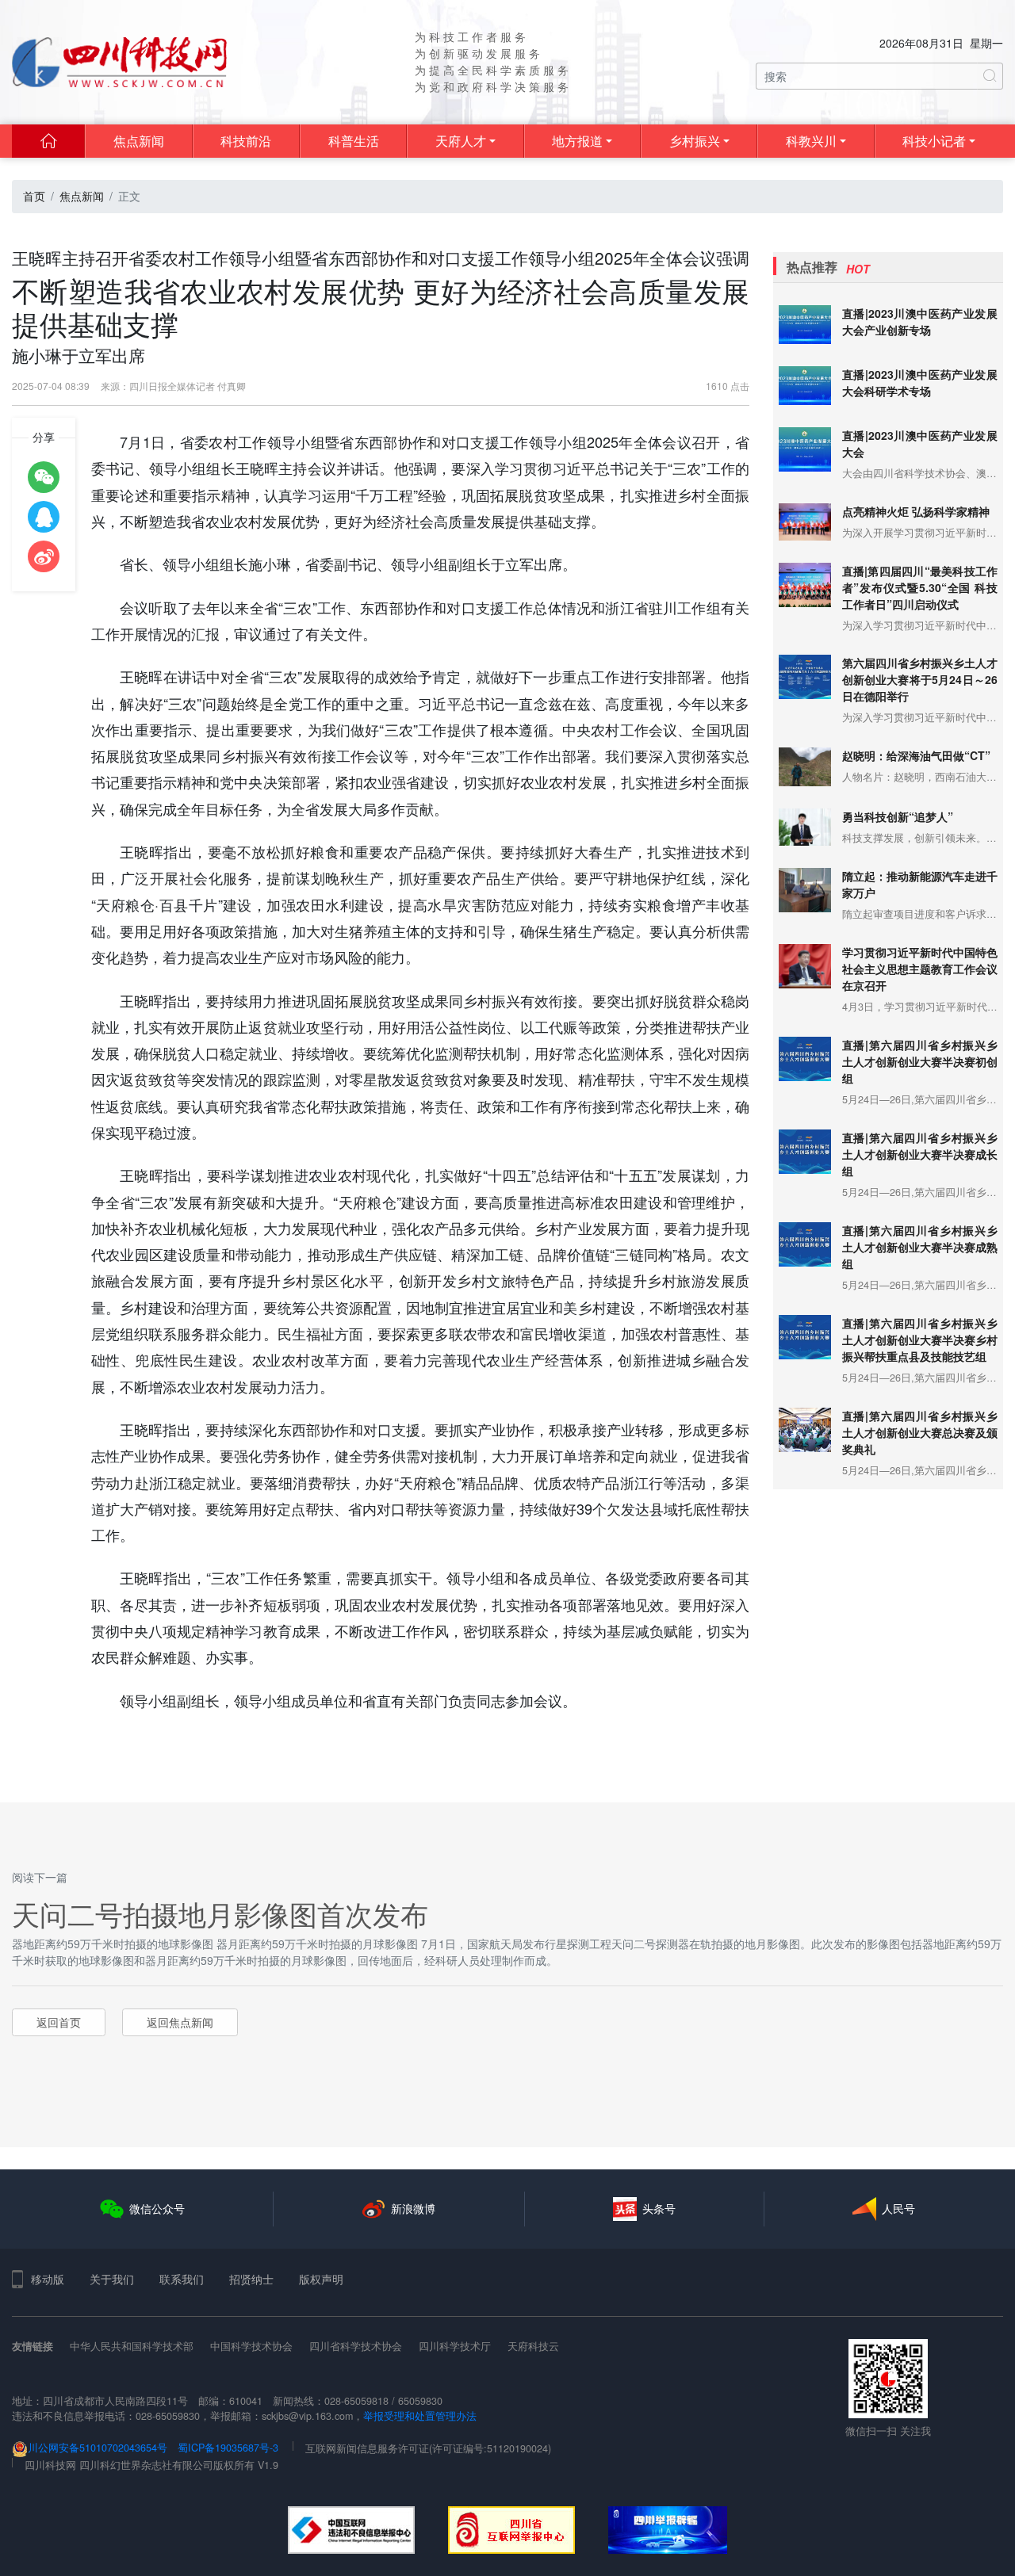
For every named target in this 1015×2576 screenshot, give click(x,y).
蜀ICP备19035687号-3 (228, 2448)
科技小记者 (934, 141)
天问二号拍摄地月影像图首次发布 (220, 1913)
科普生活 (354, 141)
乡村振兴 (695, 141)
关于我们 (112, 2279)
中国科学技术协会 (251, 2346)
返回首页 (59, 2022)
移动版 (48, 2279)
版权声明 (321, 2279)
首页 (34, 196)
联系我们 (182, 2279)
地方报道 (577, 141)
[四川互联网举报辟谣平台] (668, 2530)
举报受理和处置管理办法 (420, 2416)
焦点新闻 (139, 141)
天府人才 (461, 141)
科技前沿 (246, 141)
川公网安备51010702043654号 (98, 2448)
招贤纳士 (251, 2279)
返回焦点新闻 (180, 2022)
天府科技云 (533, 2346)
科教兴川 (811, 141)
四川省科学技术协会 (356, 2346)
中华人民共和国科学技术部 (132, 2346)
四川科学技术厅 (455, 2346)
